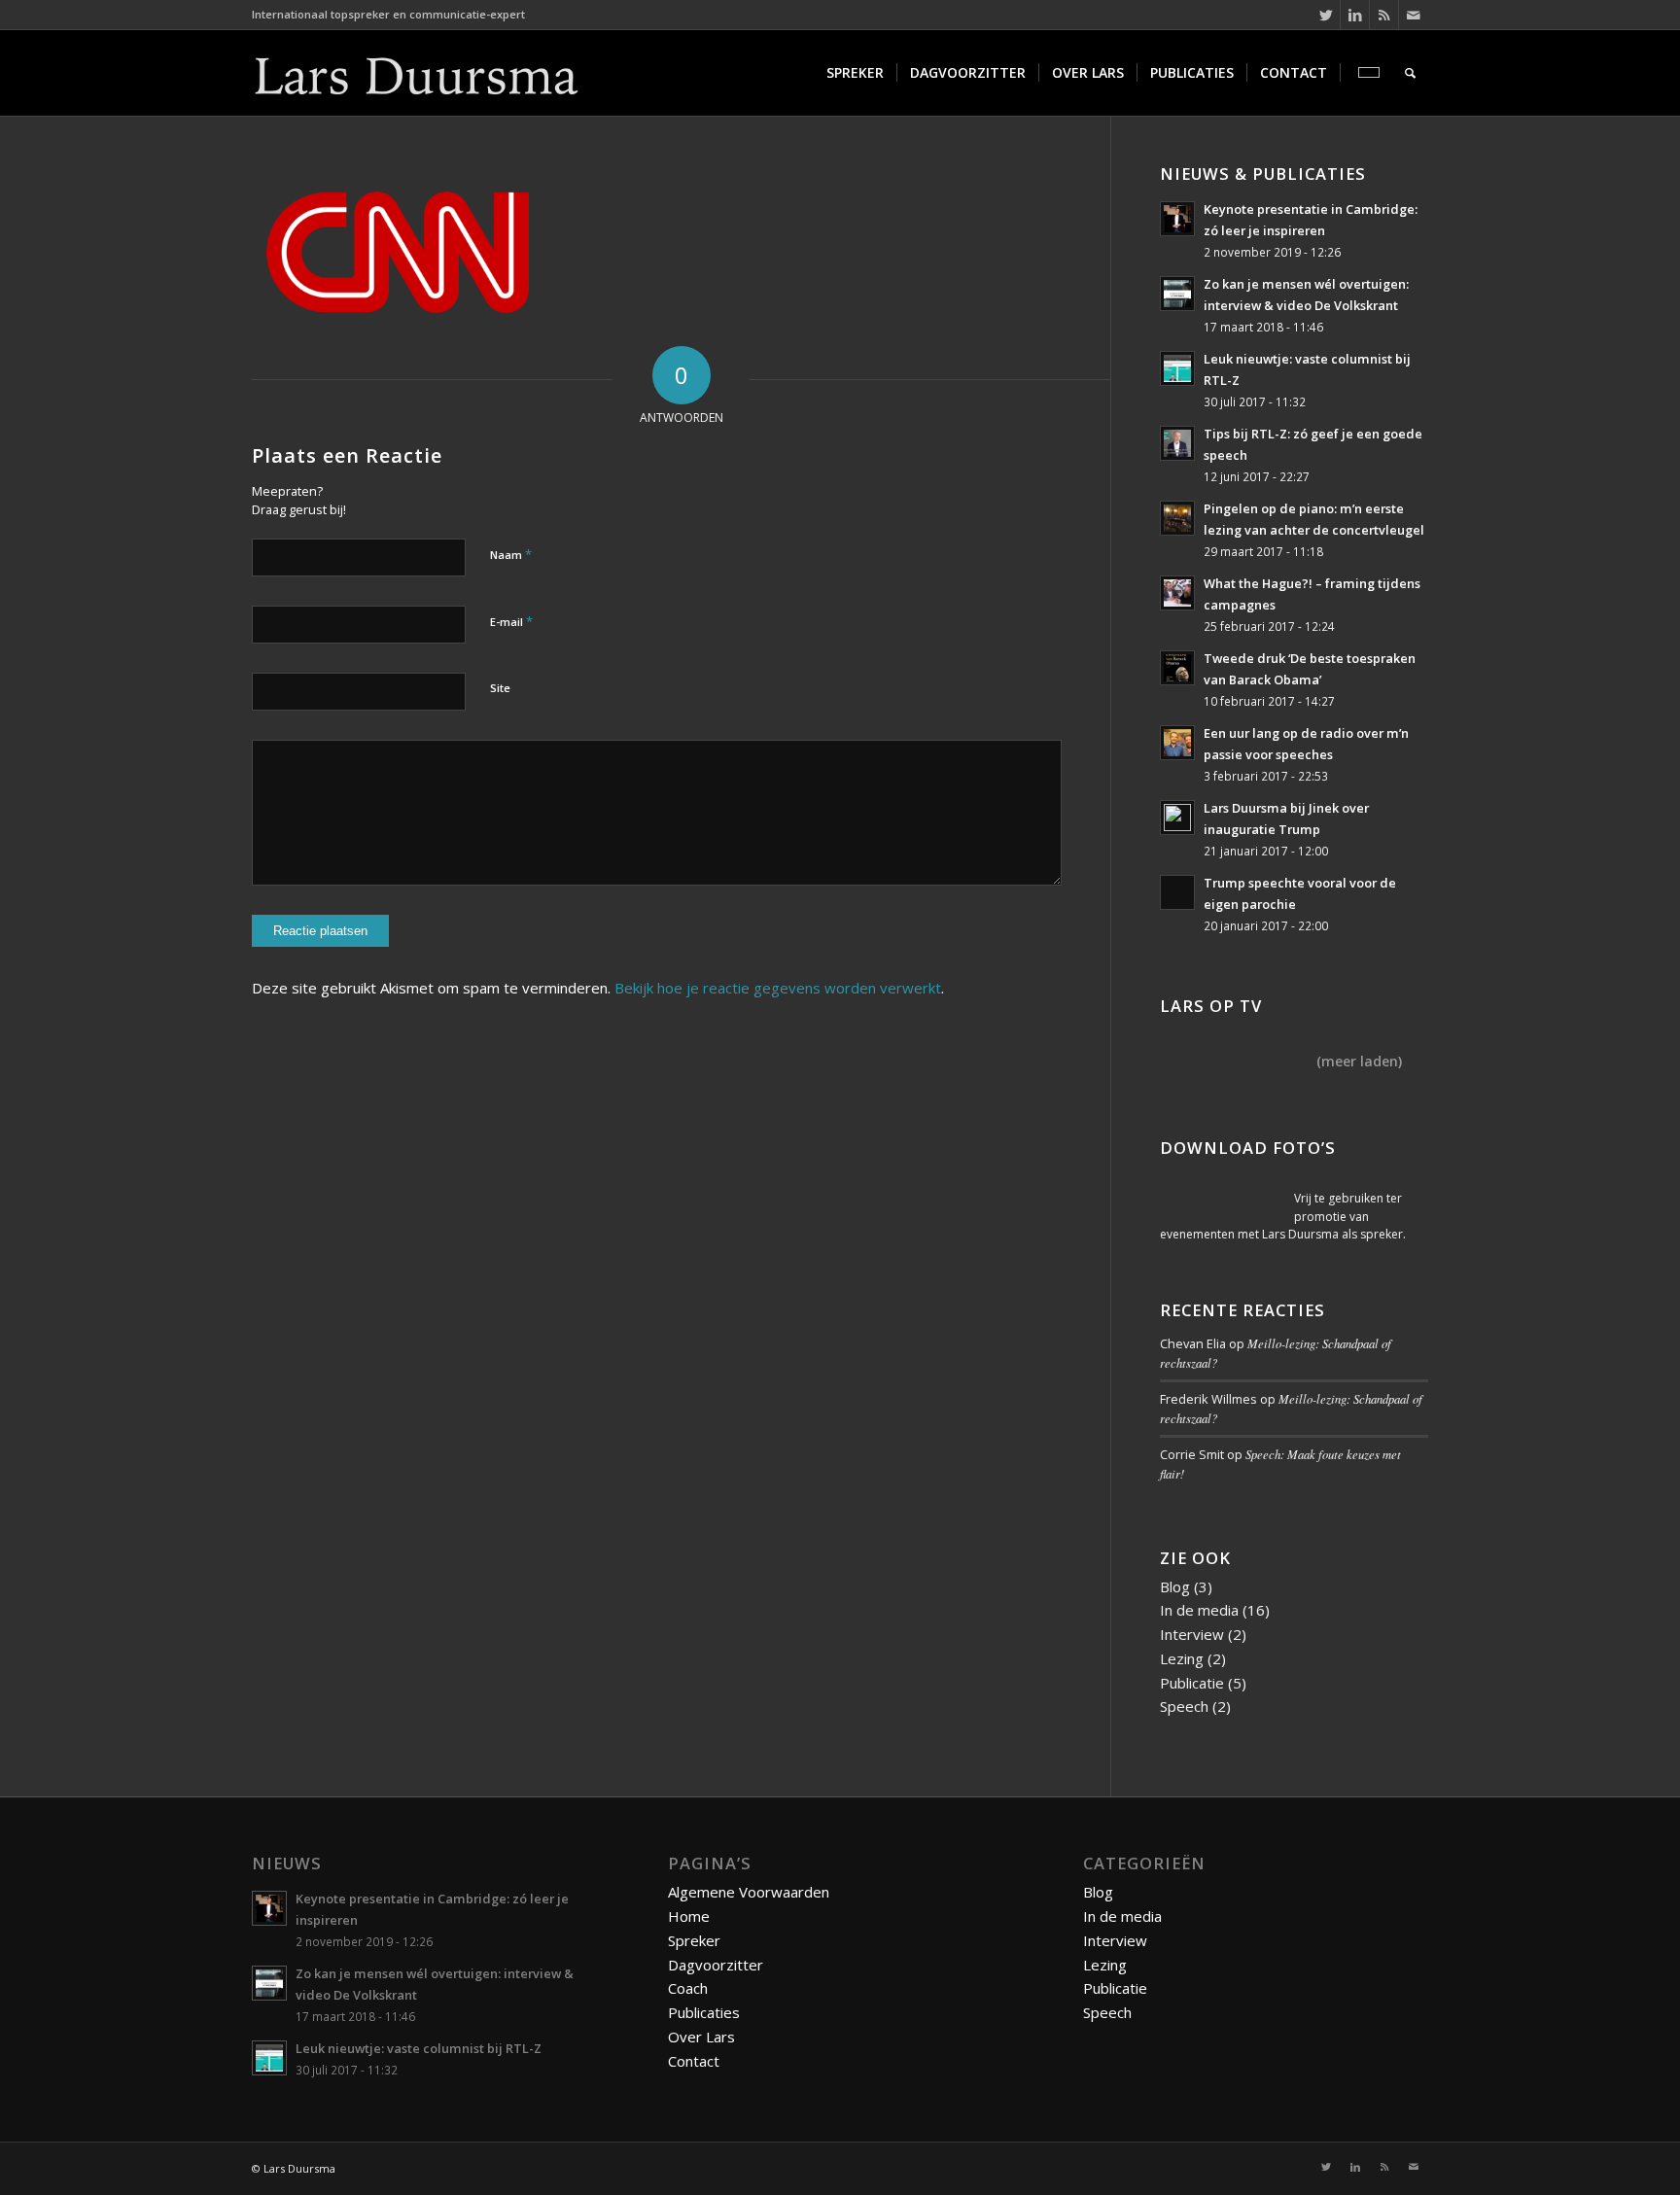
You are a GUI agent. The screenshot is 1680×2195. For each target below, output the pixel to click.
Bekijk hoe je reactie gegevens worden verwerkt (778, 988)
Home (689, 1916)
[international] (1366, 73)
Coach (688, 1988)
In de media (1199, 1610)
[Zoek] (1410, 73)
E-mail (511, 621)
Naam (511, 554)
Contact (694, 2061)
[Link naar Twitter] (1326, 15)
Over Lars (701, 2037)
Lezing (1182, 1658)
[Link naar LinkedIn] (1355, 15)
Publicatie (1192, 1683)
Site (500, 688)
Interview (1192, 1634)
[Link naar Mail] (1414, 15)
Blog (1175, 1586)
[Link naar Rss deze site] (1384, 15)
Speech (1184, 1706)
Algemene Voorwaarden (749, 1892)
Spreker (694, 1940)
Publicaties (704, 2012)
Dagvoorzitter (716, 1965)
